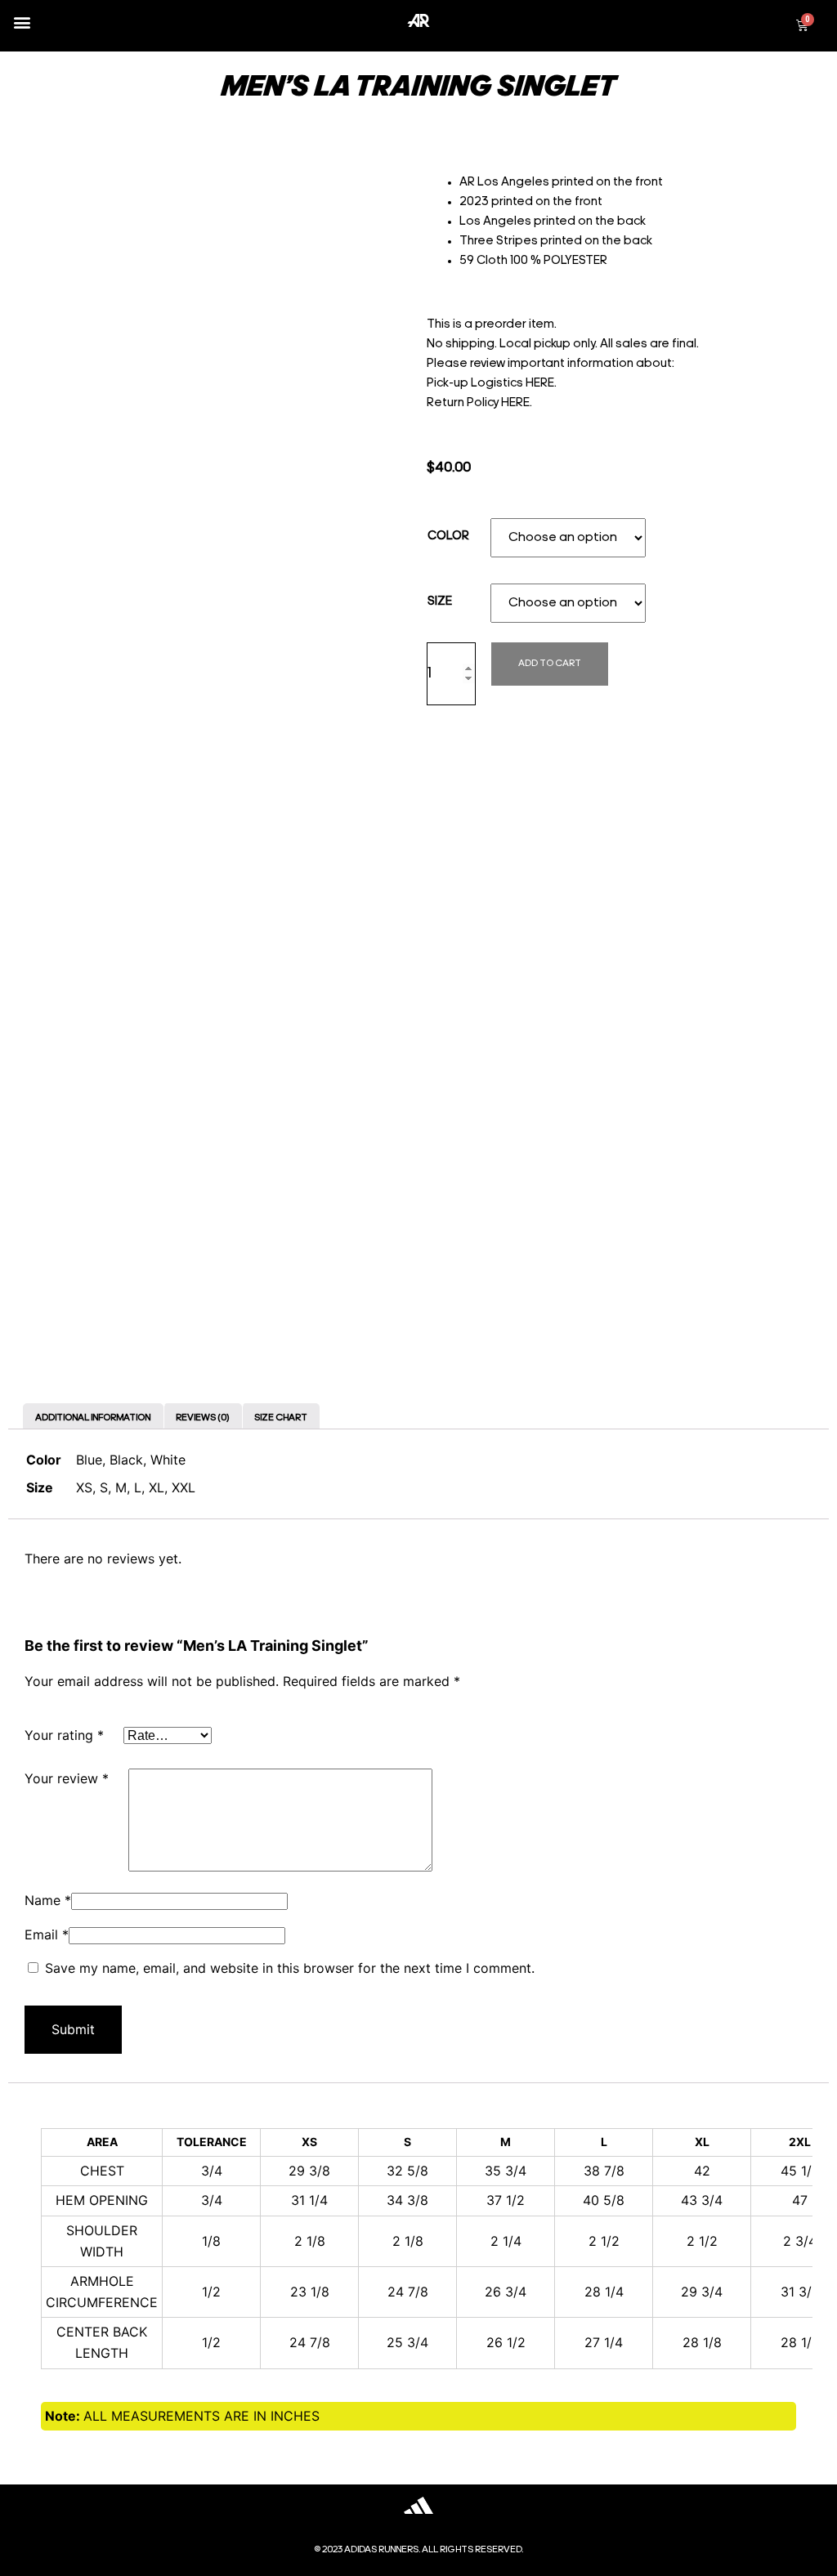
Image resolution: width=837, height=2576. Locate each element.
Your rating (64, 1735)
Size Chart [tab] (281, 1418)
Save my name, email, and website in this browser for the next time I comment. (290, 1968)
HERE (540, 384)
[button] (22, 22)
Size (440, 602)
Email (47, 1934)
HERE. (517, 403)
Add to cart (550, 664)
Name (48, 1900)
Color (448, 537)
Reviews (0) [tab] (202, 1418)
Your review (67, 1778)
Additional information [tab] (93, 1418)
